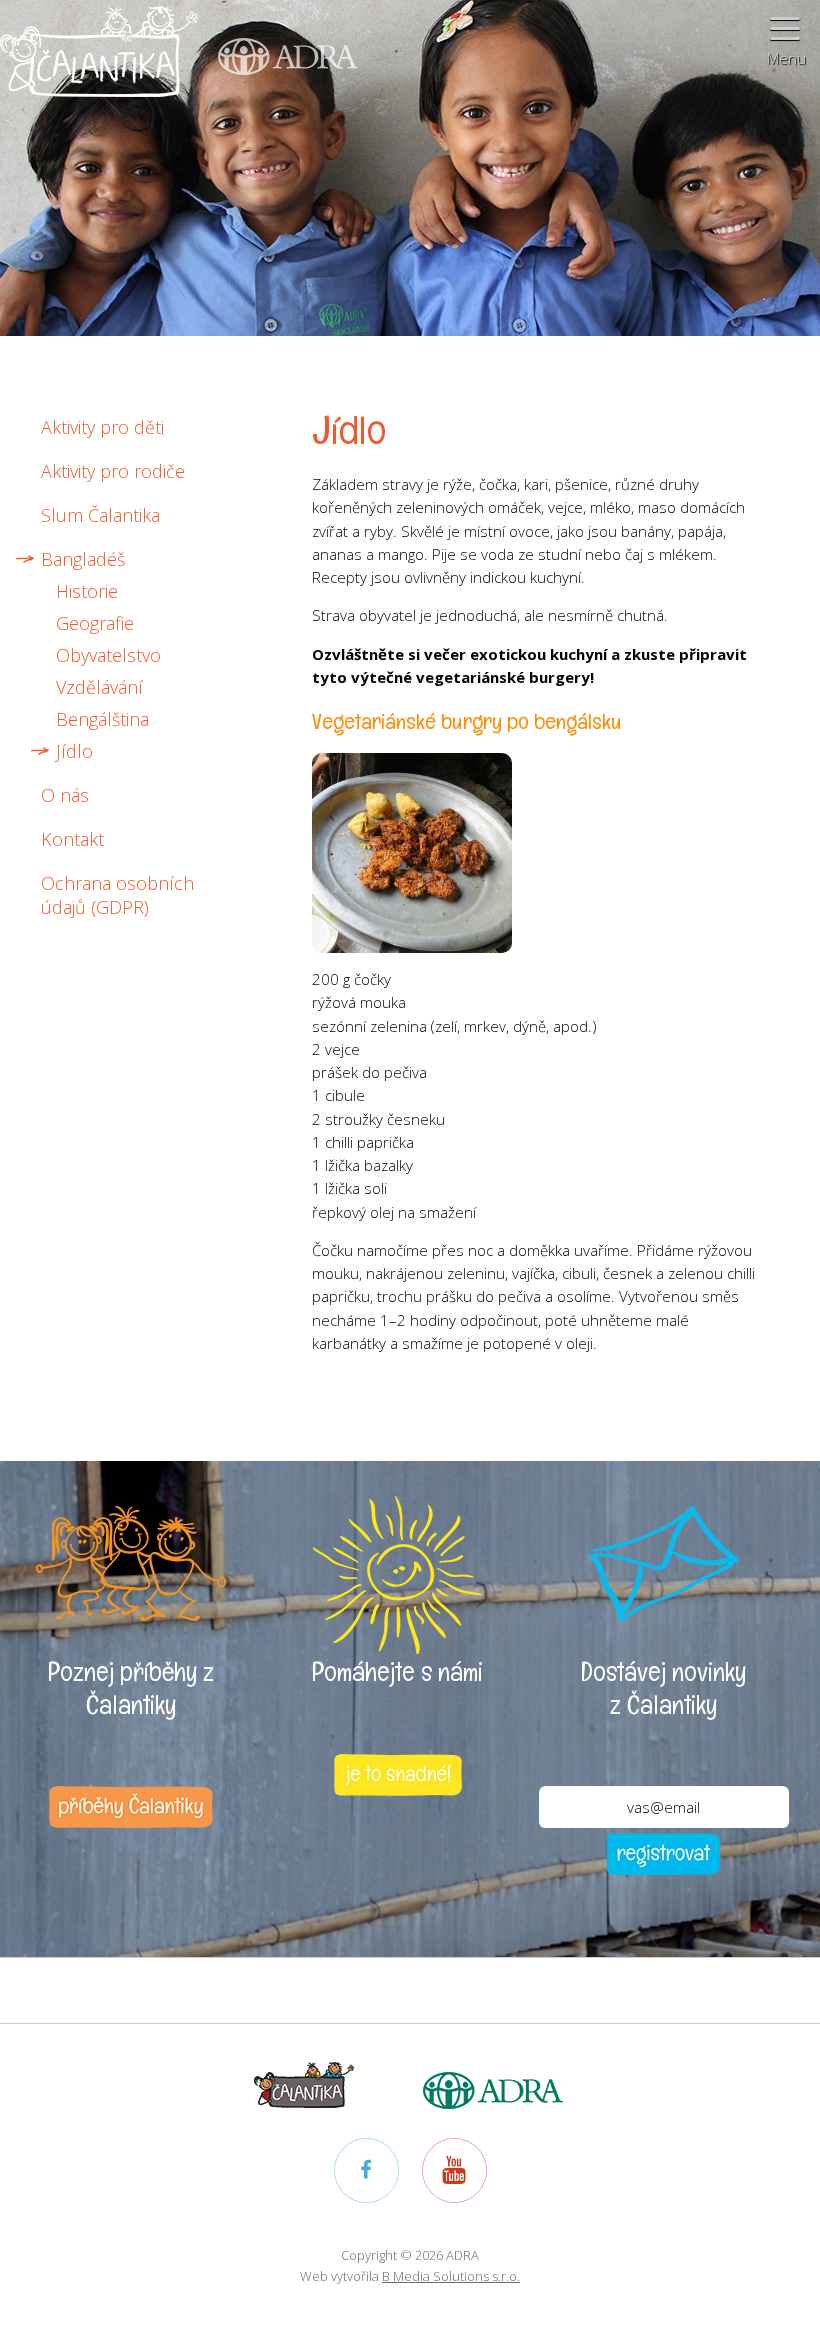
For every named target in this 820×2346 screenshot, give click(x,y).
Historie (87, 591)
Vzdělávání (99, 687)
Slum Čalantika (100, 515)
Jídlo (74, 751)
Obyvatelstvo (108, 655)
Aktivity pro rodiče (113, 471)
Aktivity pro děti (102, 427)
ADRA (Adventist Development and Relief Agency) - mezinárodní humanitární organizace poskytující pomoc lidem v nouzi (278, 38)
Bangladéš (83, 559)
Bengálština (102, 719)
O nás (65, 795)
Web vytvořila (410, 2276)
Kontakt (72, 839)
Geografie (95, 623)
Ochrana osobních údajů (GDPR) (117, 895)
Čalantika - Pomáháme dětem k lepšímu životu (99, 64)
